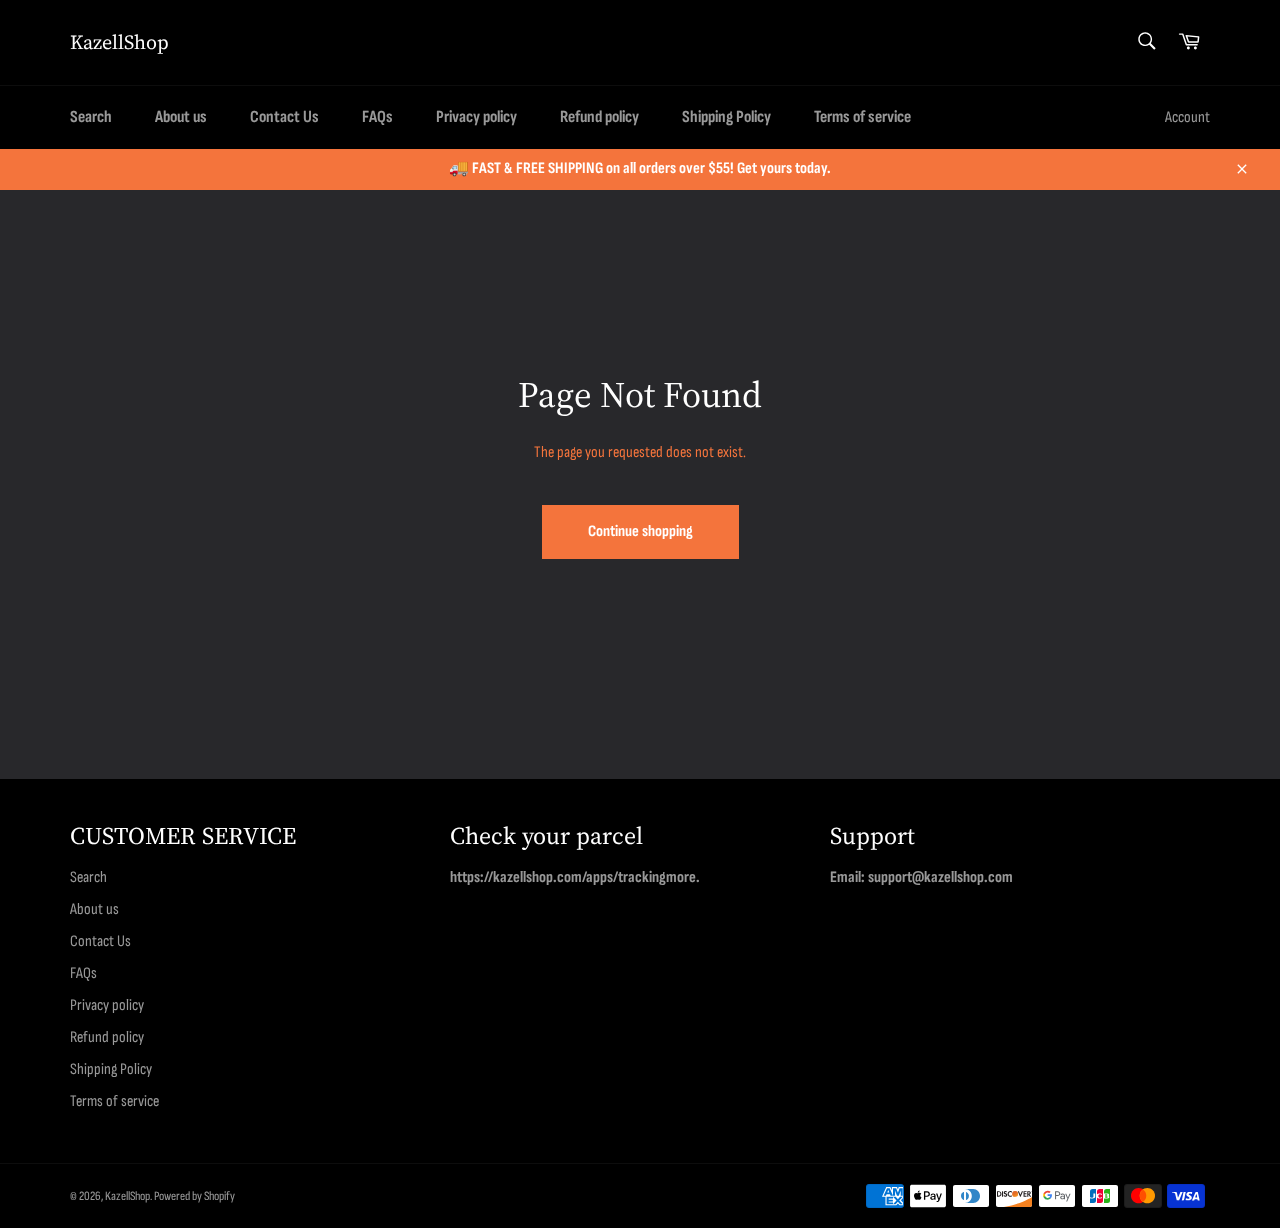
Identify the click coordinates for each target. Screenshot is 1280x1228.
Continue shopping (640, 531)
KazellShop (119, 42)
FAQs (377, 117)
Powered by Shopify (194, 1196)
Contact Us (284, 117)
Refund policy (599, 117)
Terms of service (862, 117)
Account (1187, 117)
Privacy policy (476, 117)
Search (91, 117)
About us (181, 117)
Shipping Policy (726, 117)
